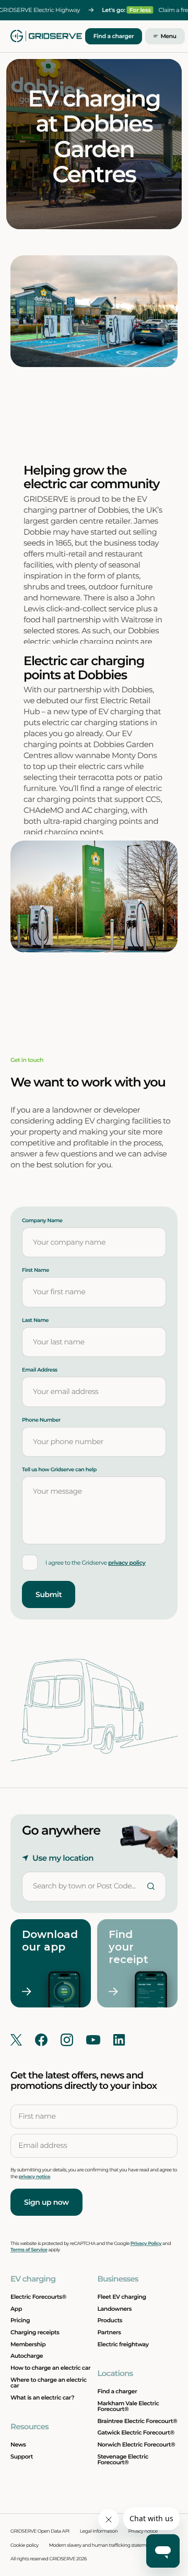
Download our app (45, 1941)
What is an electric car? (42, 2397)
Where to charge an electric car (49, 2383)
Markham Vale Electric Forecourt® (128, 2406)
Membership (28, 2344)
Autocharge (27, 2356)
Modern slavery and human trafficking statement (101, 2545)
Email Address (40, 1370)
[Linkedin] (119, 2040)
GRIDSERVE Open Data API (40, 2531)
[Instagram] (67, 2040)
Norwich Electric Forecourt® (136, 2444)
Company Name (42, 1221)
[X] (16, 2040)
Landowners (114, 2309)
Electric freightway (123, 2344)
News (18, 2444)
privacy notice (34, 2177)
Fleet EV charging (121, 2297)
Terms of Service (29, 2250)
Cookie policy (25, 2545)
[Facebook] (41, 2040)
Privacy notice (143, 2531)
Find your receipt (128, 1947)
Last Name (35, 1320)
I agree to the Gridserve (95, 1563)
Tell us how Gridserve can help (59, 1470)
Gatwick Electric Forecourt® (136, 2432)
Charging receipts (35, 2332)
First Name (36, 1270)
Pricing (20, 2320)
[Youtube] (93, 2040)
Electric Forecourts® (38, 2297)
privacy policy (127, 1563)
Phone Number (41, 1420)
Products (110, 2320)
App (16, 2309)
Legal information (99, 2531)
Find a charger (114, 36)
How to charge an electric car (50, 2368)
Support (22, 2456)
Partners (109, 2332)
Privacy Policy (146, 2244)
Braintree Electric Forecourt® (137, 2421)
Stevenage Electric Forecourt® (122, 2459)
